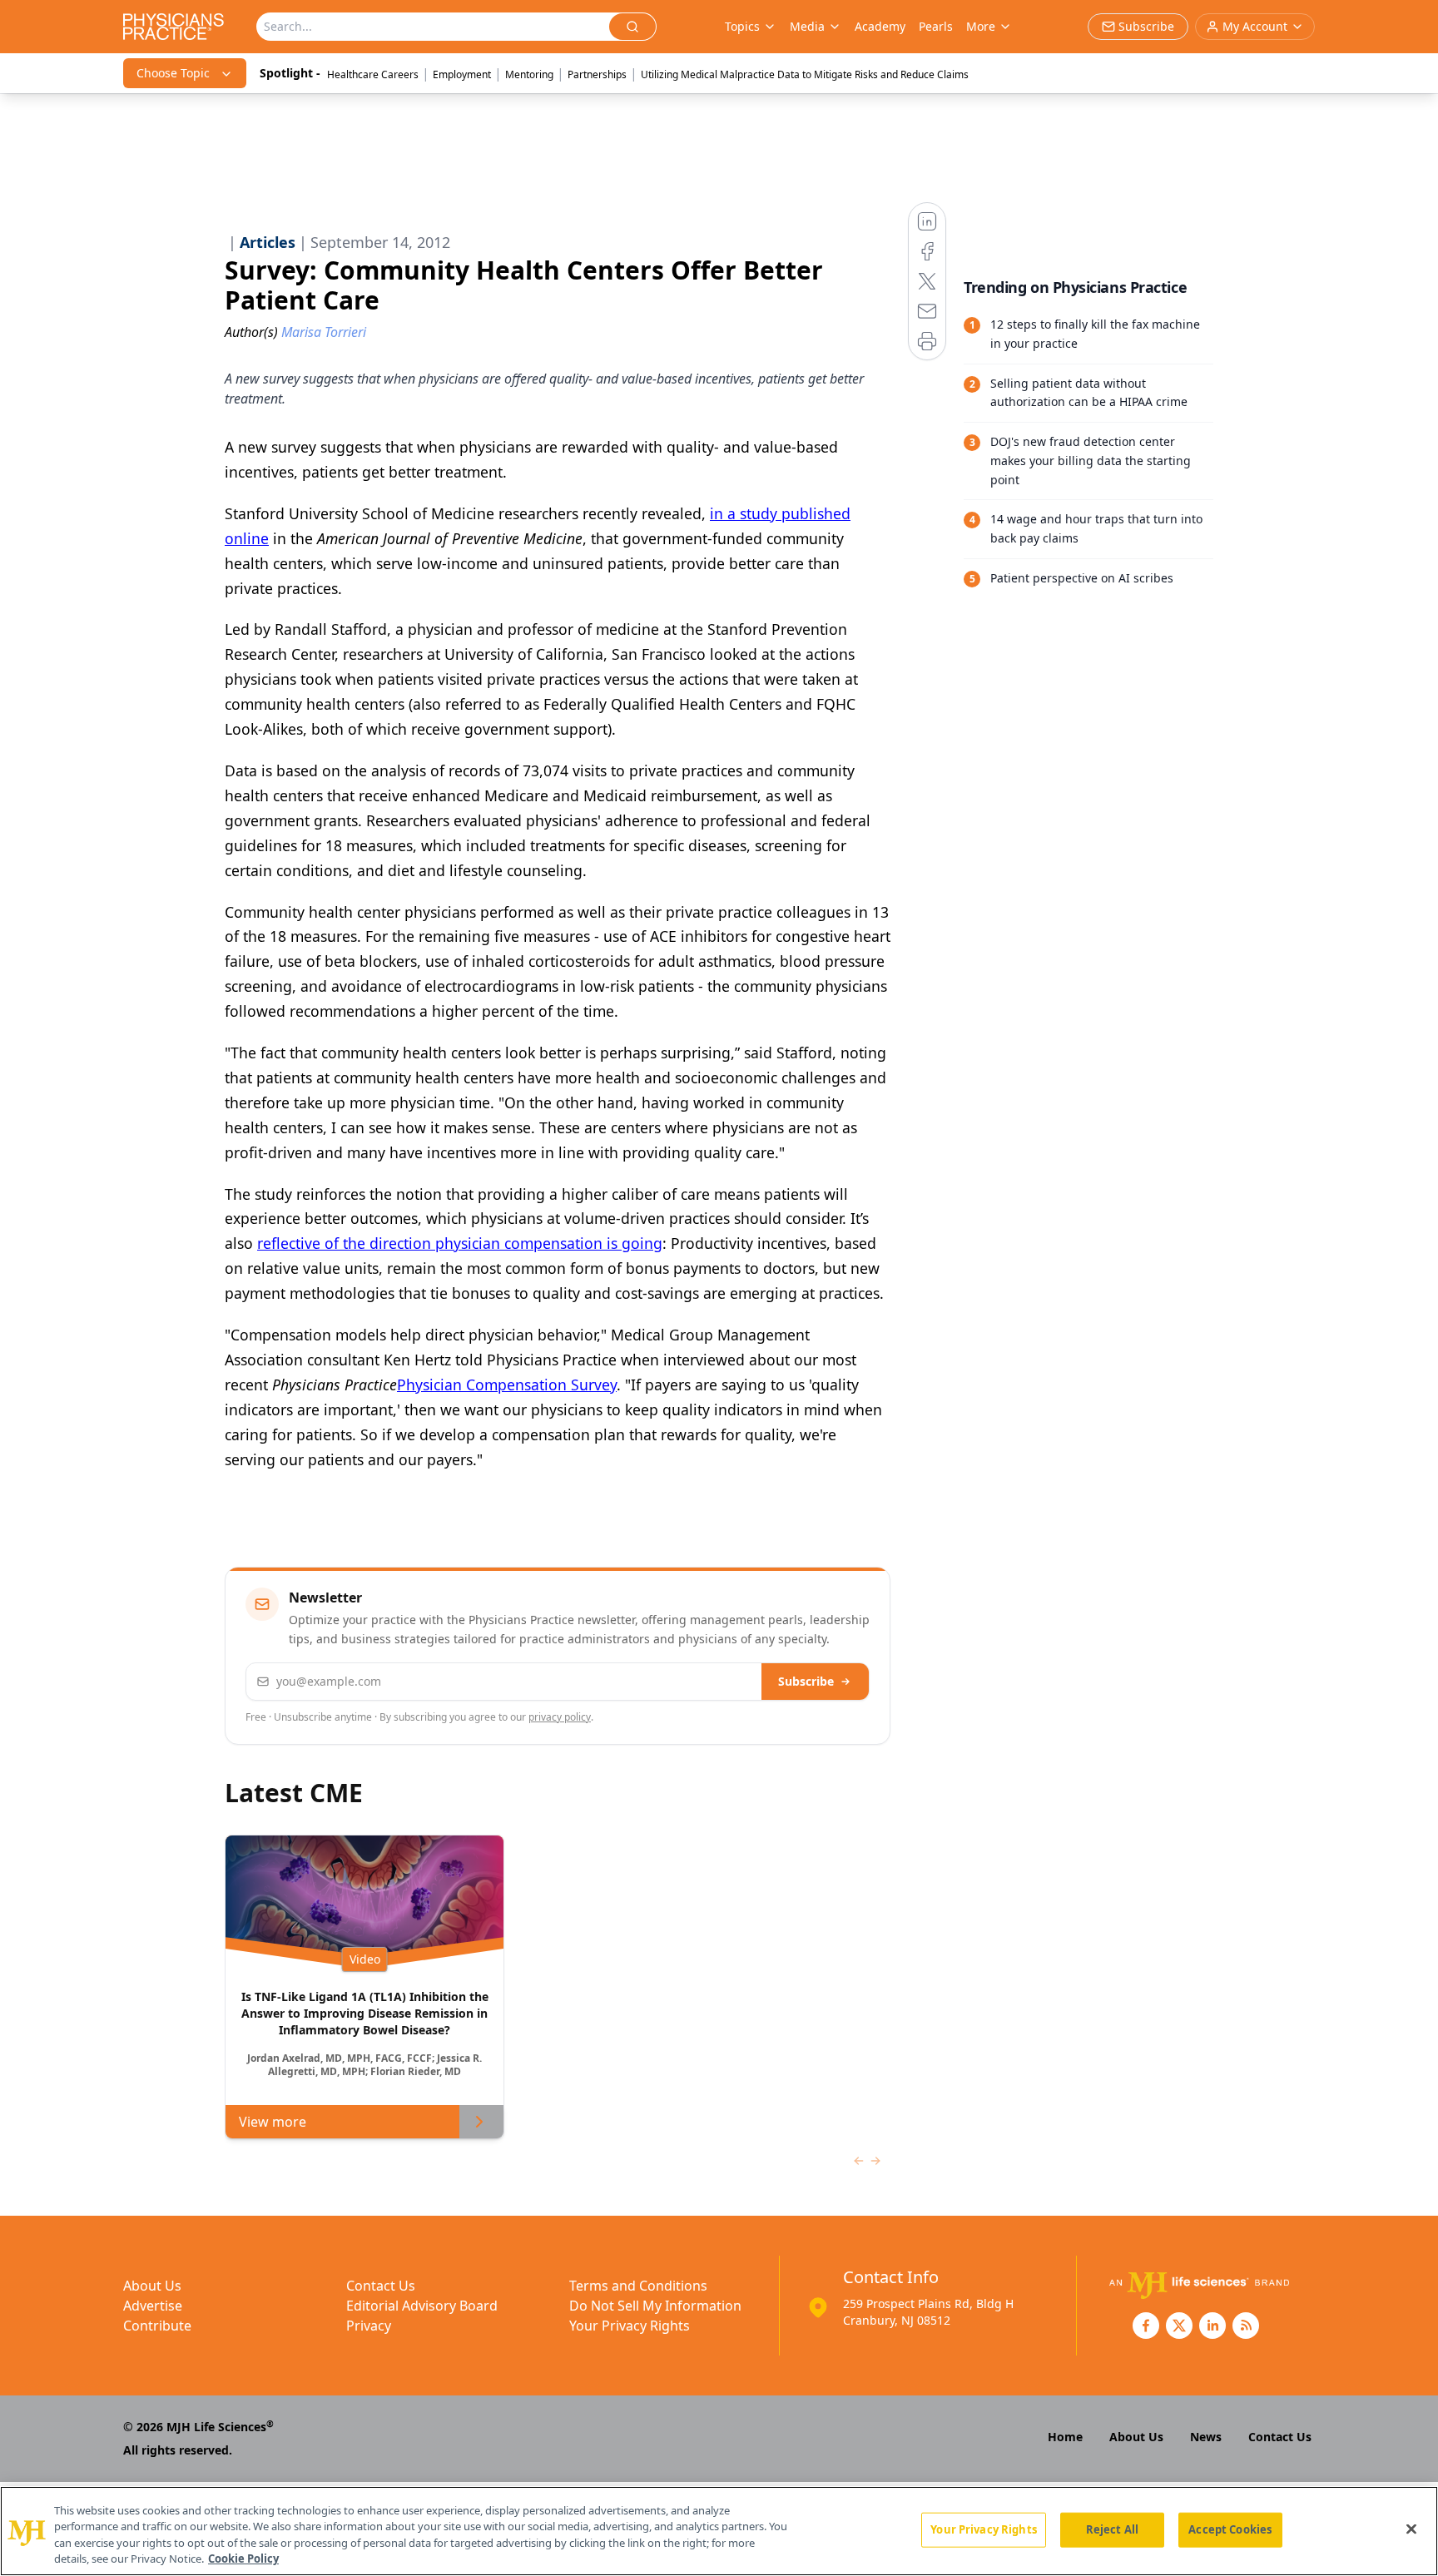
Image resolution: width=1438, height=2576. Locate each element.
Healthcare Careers (373, 74)
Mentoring (529, 74)
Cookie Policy (243, 2559)
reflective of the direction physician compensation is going (460, 1243)
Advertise (153, 2306)
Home (1065, 2437)
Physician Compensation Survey (507, 1385)
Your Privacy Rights (630, 2326)
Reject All (1112, 2529)
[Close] (1411, 2529)
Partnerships (597, 74)
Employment (462, 74)
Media (807, 26)
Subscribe (806, 1681)
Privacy (369, 2326)
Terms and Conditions (638, 2286)
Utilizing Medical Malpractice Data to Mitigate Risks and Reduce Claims (805, 74)
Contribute (157, 2326)
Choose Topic (173, 73)
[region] (719, 2531)
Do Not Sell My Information (655, 2306)
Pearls (936, 26)
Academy (880, 26)
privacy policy (560, 1717)
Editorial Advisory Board (422, 2306)
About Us (152, 2286)
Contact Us (381, 2286)
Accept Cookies (1230, 2529)
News (1206, 2437)
